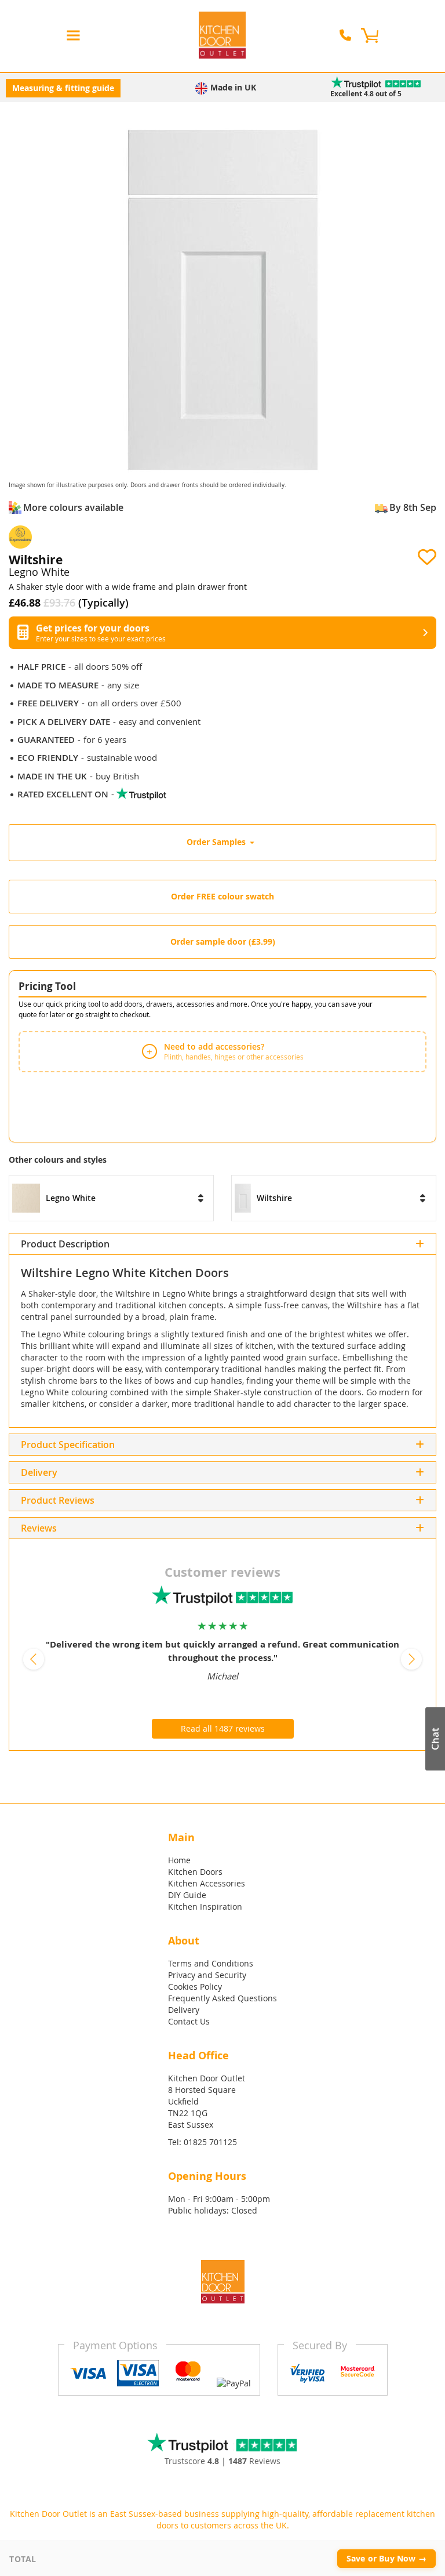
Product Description (65, 1244)
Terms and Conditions (211, 1963)
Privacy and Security (207, 1975)
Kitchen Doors (195, 1872)
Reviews (76, 1500)
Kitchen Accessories (207, 1883)
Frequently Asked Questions (222, 1998)
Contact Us (189, 2021)
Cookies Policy (195, 1987)
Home (179, 1860)
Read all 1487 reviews (223, 1728)
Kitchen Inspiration (205, 1906)
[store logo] (222, 35)
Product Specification (68, 1445)
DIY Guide (187, 1895)
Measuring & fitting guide (63, 88)
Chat (435, 1739)
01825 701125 (210, 2142)
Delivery (39, 1472)
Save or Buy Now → (386, 2558)
